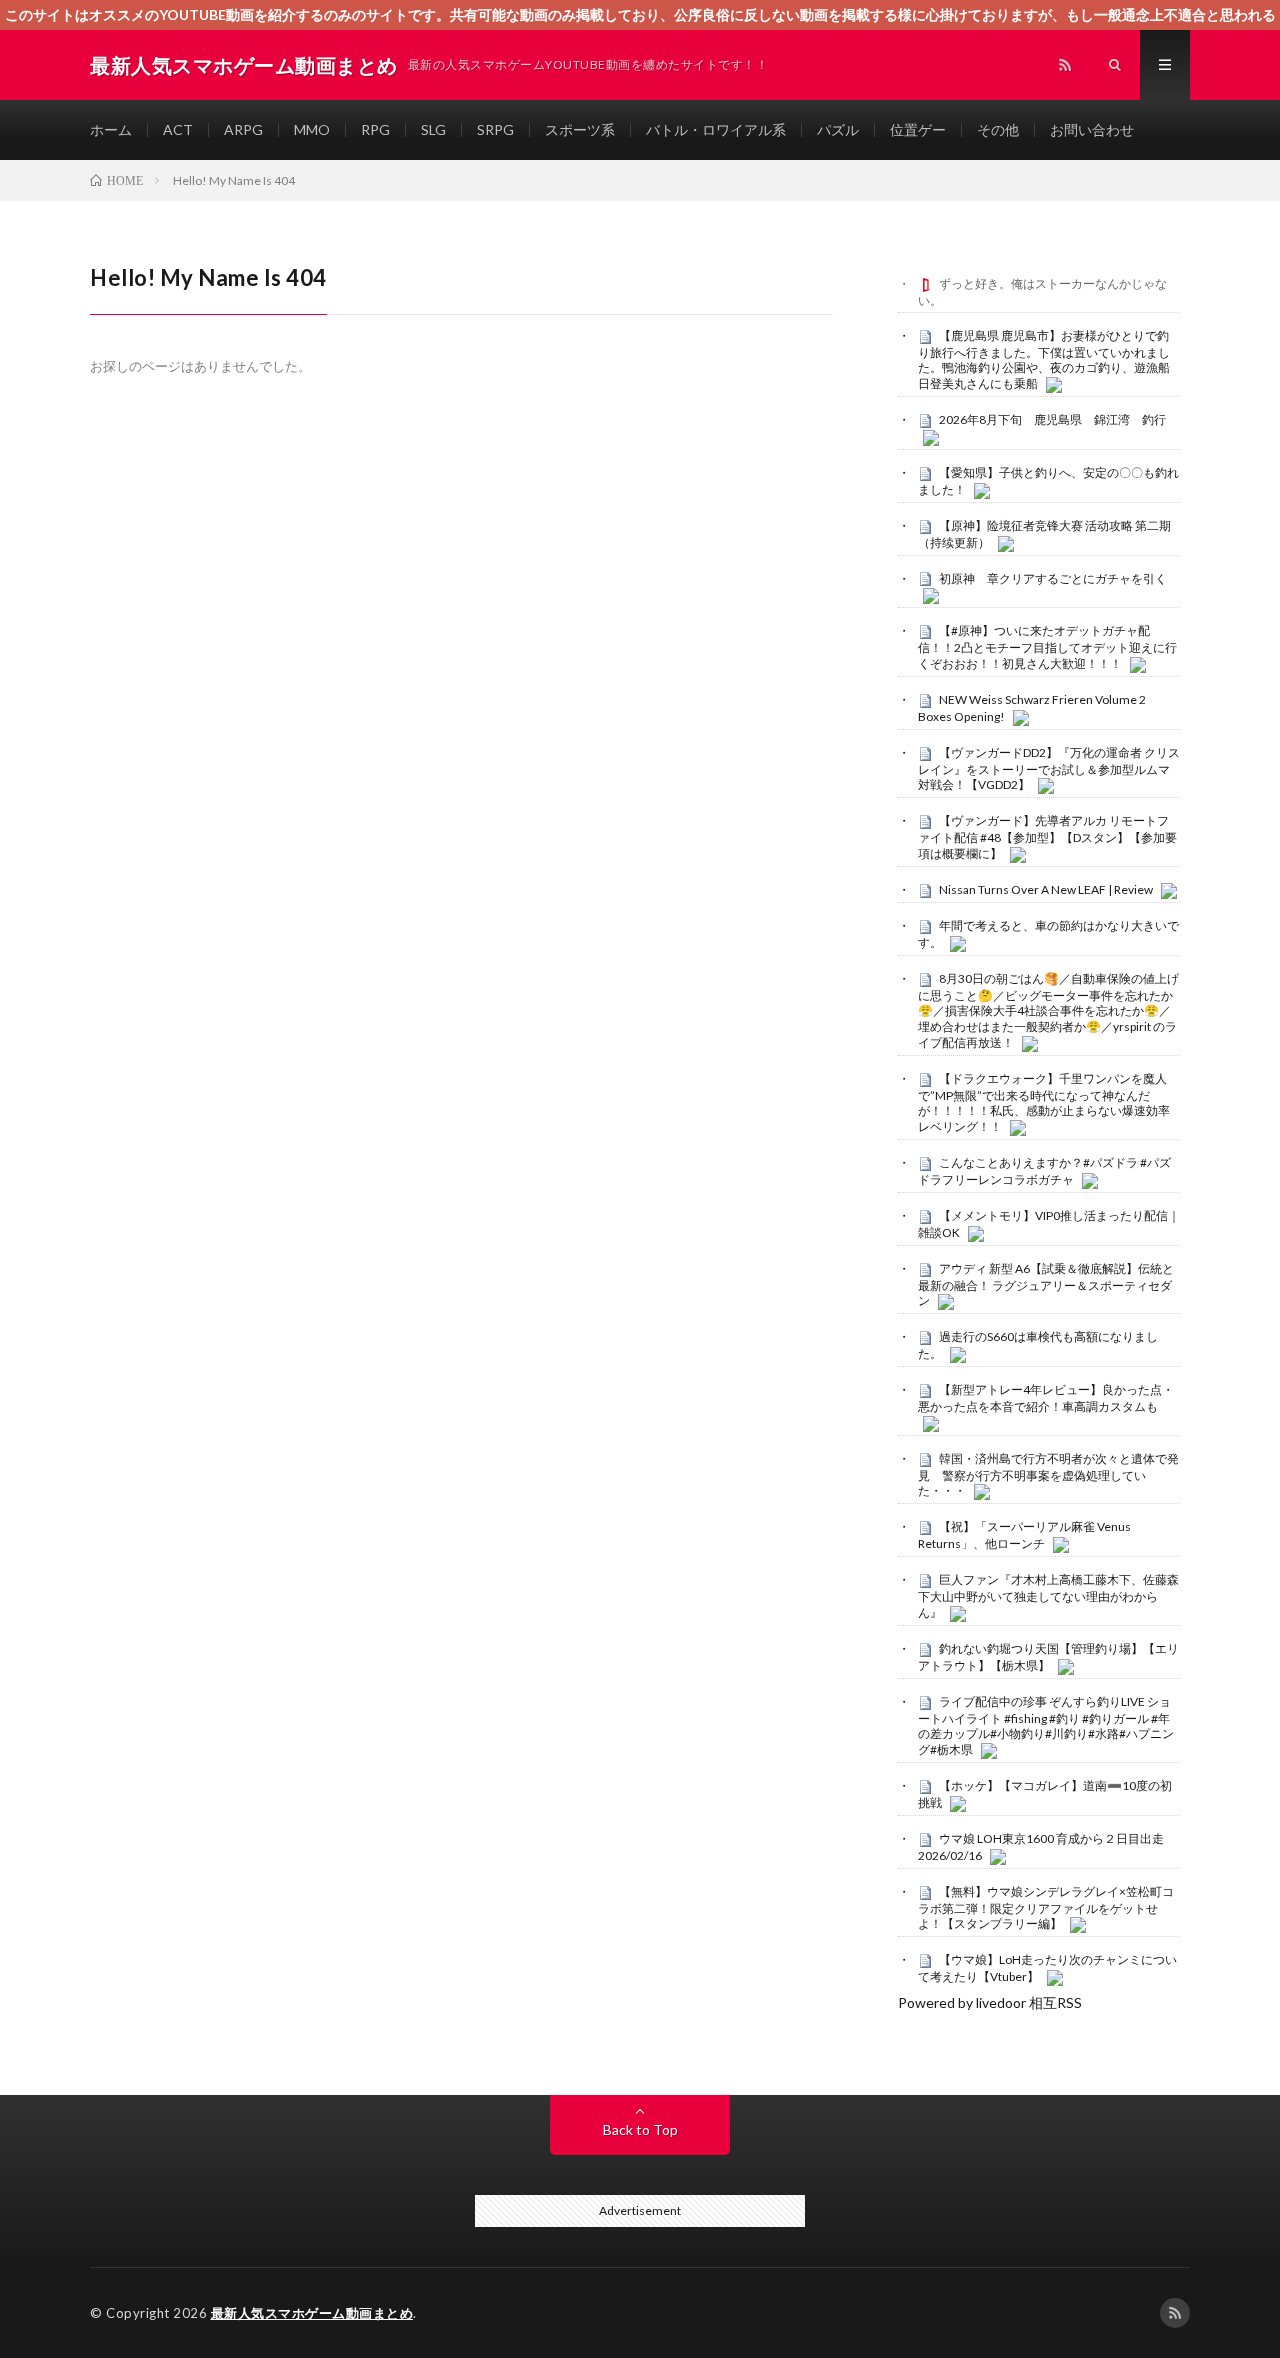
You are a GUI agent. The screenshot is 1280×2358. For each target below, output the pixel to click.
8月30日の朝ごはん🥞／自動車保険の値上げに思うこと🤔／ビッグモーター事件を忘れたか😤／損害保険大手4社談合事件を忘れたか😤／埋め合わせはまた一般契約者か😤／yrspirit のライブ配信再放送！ (1048, 1010)
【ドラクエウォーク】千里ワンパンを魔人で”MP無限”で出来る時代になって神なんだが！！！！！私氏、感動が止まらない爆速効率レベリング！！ (1044, 1102)
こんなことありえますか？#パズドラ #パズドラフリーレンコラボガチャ (1044, 1171)
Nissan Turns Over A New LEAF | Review (1046, 889)
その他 (998, 129)
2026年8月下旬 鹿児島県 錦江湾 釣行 (1052, 419)
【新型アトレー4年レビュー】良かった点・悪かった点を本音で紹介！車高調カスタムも (1046, 1398)
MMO (312, 129)
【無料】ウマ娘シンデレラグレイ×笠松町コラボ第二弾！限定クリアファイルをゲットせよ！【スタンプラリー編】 (1046, 1908)
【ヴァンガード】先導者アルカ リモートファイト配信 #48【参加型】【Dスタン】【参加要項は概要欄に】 (1047, 837)
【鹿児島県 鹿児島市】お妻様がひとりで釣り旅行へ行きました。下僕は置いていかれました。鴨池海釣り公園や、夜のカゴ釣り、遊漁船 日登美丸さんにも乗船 (1044, 359)
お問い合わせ (1092, 129)
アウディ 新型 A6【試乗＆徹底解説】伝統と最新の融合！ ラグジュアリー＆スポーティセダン (1046, 1285)
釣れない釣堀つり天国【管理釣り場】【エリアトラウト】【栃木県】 (1048, 1657)
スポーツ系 (580, 129)
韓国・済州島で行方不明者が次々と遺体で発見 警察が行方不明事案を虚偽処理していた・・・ (1048, 1475)
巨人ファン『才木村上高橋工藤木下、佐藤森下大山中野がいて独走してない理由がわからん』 (1048, 1596)
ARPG (243, 129)
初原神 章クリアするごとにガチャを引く (1053, 578)
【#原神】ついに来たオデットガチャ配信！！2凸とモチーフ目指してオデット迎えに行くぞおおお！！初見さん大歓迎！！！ (1047, 647)
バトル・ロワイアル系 (716, 129)
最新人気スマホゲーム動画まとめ (312, 2313)
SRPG (495, 129)
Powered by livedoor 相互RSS (990, 2002)
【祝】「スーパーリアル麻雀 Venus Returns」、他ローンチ (1024, 1535)
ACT (178, 129)
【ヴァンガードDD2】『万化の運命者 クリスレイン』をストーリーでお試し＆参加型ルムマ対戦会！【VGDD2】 (1049, 769)
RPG (375, 129)
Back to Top (640, 2129)
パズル (838, 129)
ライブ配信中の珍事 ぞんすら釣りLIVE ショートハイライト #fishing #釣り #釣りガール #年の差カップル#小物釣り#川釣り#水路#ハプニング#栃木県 (1046, 1725)
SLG (433, 129)
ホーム (111, 129)
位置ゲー (918, 129)
